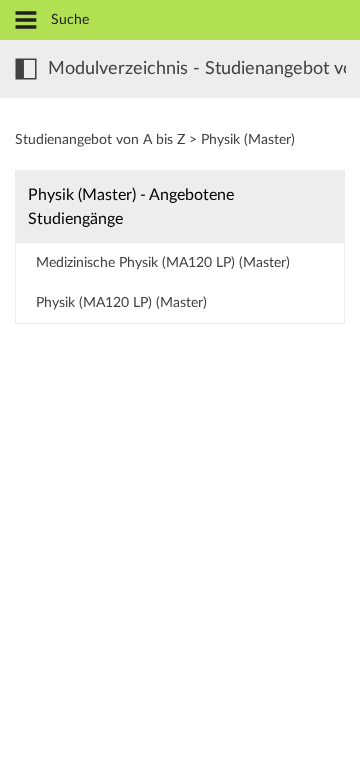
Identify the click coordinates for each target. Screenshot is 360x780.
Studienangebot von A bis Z (100, 140)
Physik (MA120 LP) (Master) (121, 303)
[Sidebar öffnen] (26, 69)
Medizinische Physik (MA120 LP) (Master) (163, 263)
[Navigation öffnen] (26, 21)
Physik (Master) (248, 140)
